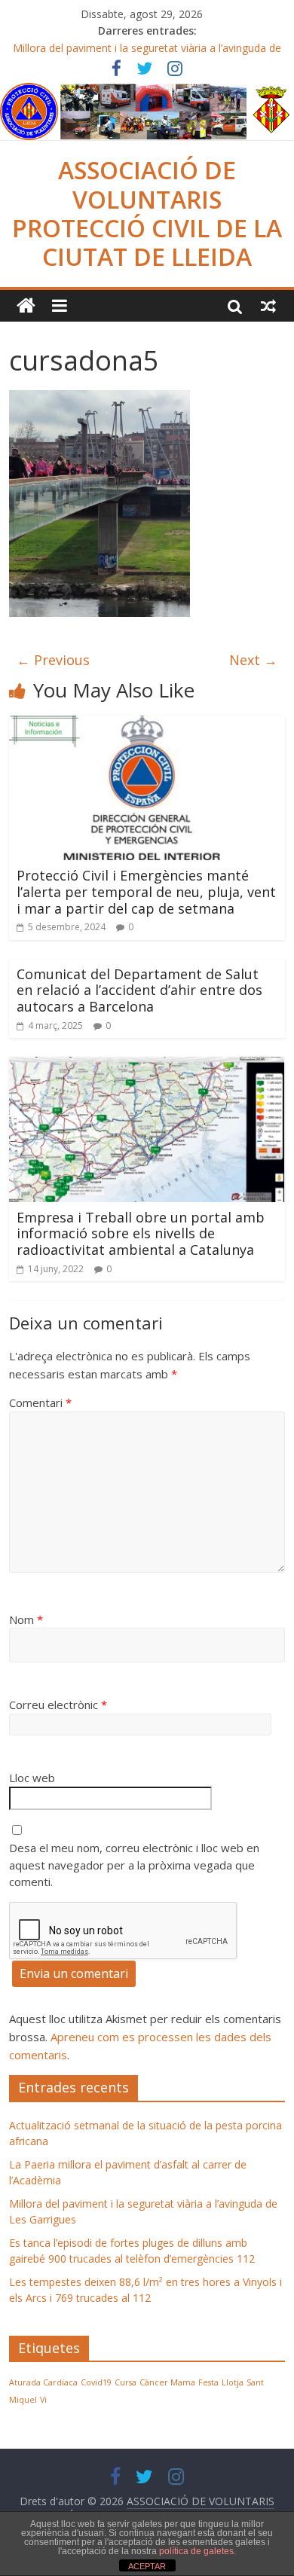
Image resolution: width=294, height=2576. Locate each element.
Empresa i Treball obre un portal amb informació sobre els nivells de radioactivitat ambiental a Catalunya (141, 1233)
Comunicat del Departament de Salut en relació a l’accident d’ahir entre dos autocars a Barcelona (139, 990)
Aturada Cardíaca (43, 2382)
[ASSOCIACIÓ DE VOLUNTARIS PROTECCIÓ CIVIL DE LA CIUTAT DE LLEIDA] (147, 92)
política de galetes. (198, 2551)
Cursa (126, 2382)
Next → (253, 660)
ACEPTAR (147, 2566)
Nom (26, 1619)
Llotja (233, 2382)
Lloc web (32, 1778)
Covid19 (96, 2382)
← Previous (53, 660)
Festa (208, 2382)
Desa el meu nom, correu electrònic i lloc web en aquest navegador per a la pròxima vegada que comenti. (134, 1865)
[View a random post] (268, 306)
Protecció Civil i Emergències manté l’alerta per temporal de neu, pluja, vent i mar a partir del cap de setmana (146, 891)
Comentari (40, 1402)
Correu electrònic (58, 1705)
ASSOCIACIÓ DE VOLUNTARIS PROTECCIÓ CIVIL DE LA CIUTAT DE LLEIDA (147, 213)
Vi (43, 2400)
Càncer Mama (167, 2382)
